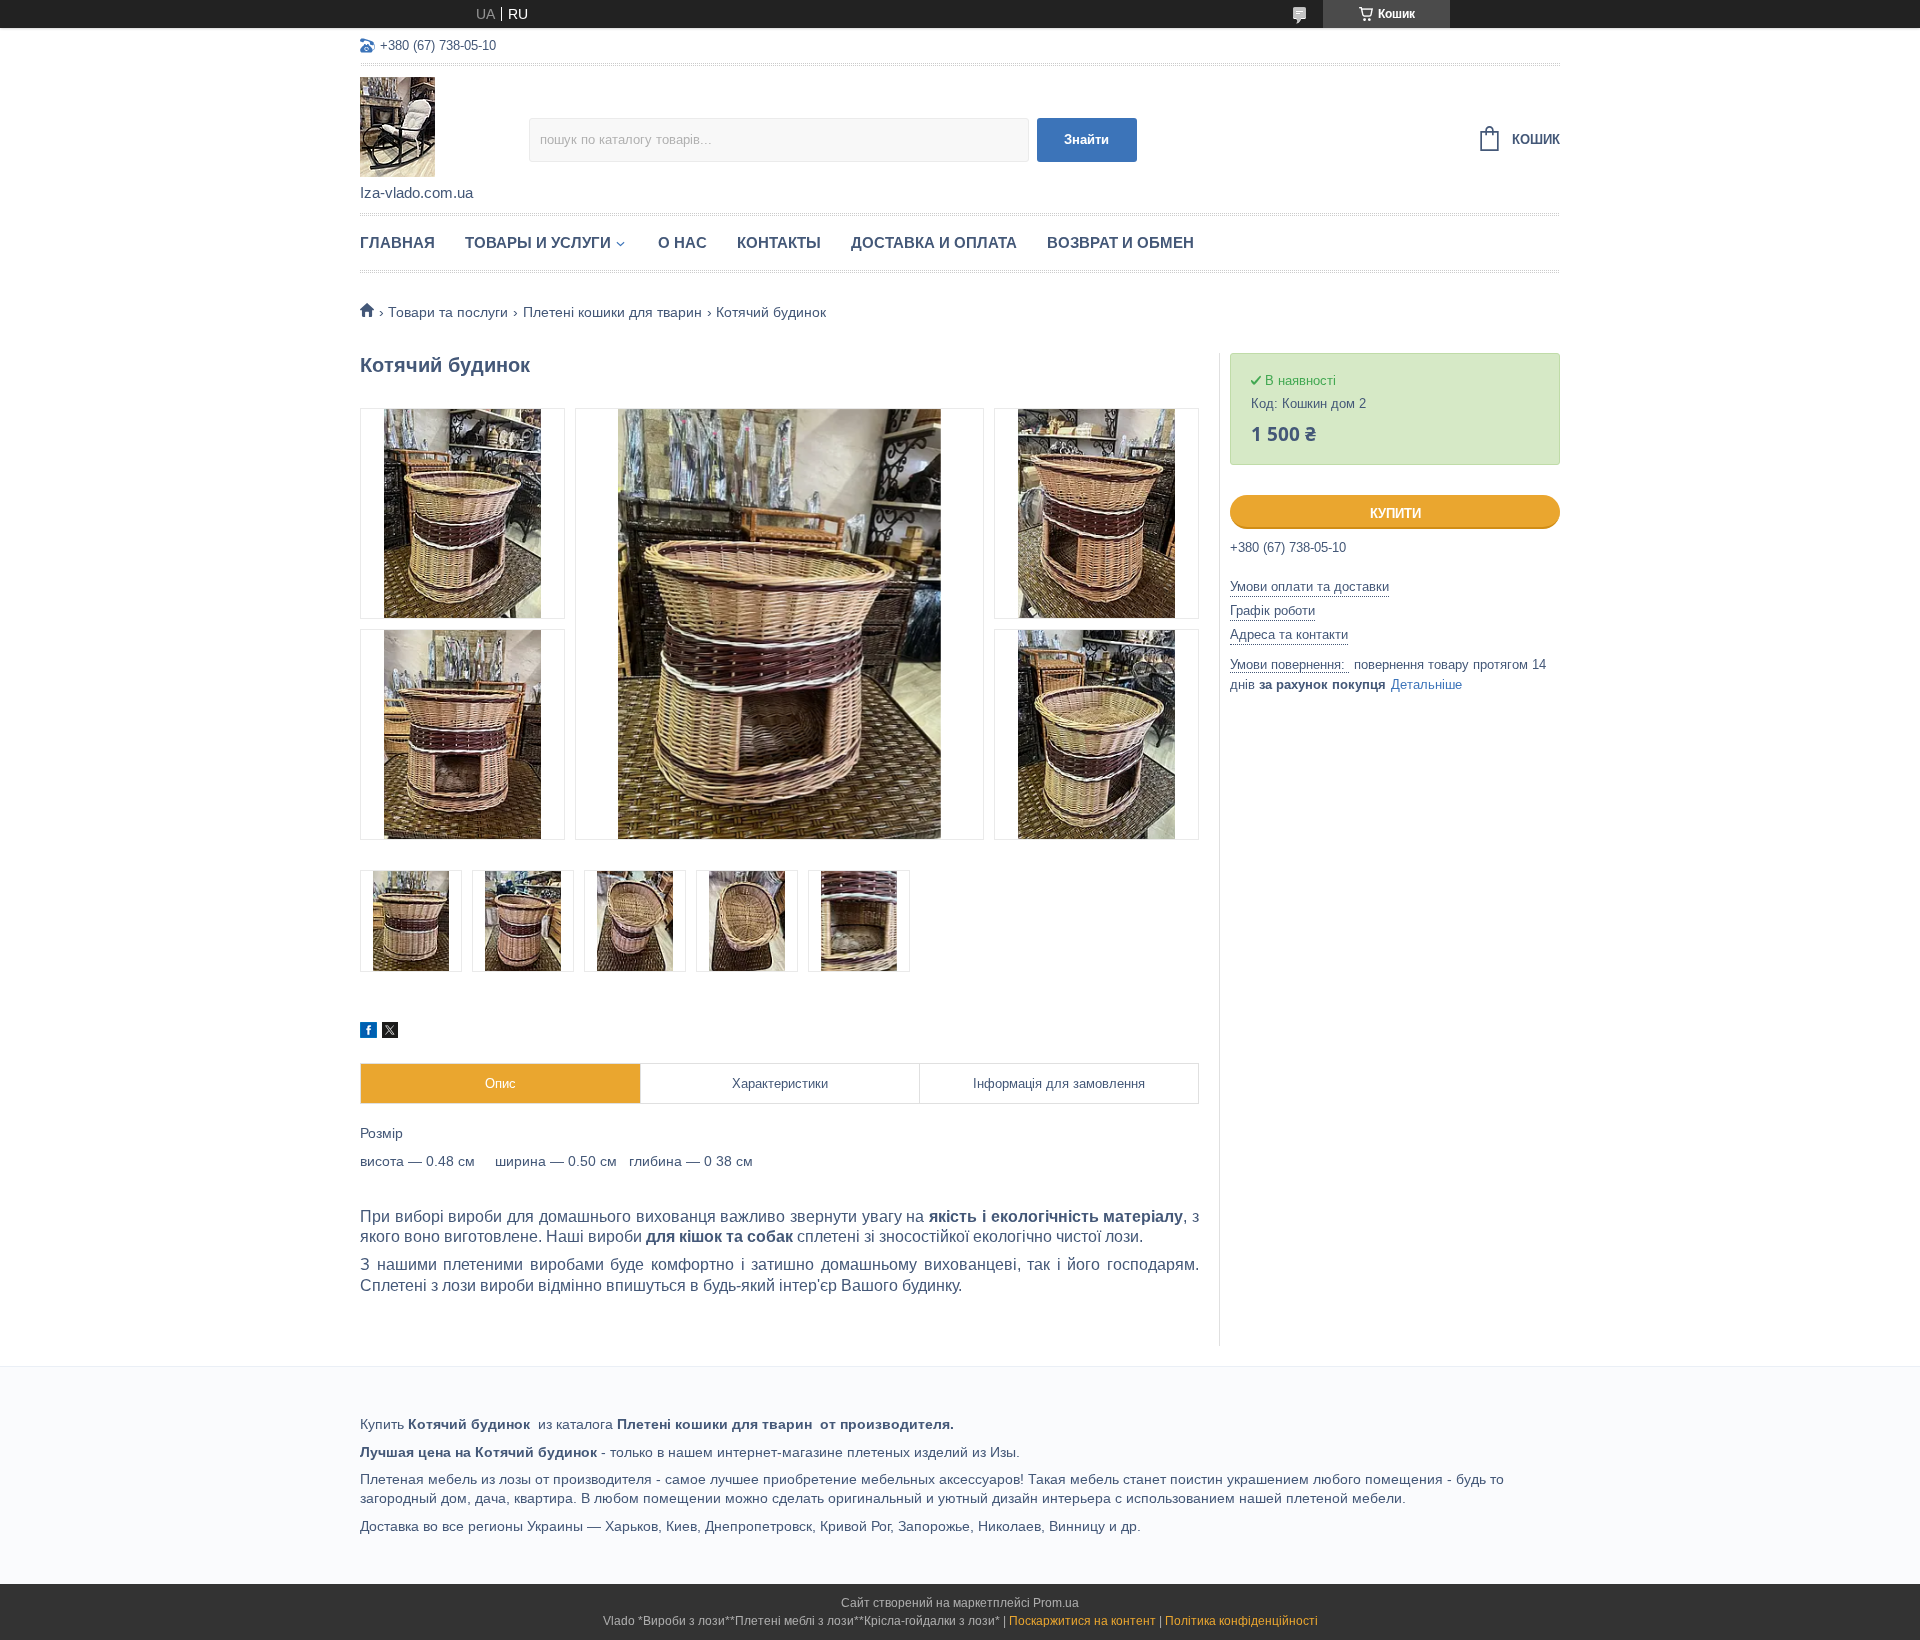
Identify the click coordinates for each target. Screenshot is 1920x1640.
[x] (390, 1033)
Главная (397, 242)
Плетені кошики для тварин (612, 312)
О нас (682, 242)
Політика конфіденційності (1241, 1621)
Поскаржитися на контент (1082, 1621)
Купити (1395, 513)
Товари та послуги (448, 312)
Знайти (1086, 139)
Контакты (779, 242)
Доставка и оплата (934, 242)
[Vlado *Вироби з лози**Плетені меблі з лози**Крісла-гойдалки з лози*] (444, 126)
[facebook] (368, 1033)
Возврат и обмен (1120, 242)
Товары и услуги (538, 242)
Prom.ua (1056, 1603)
